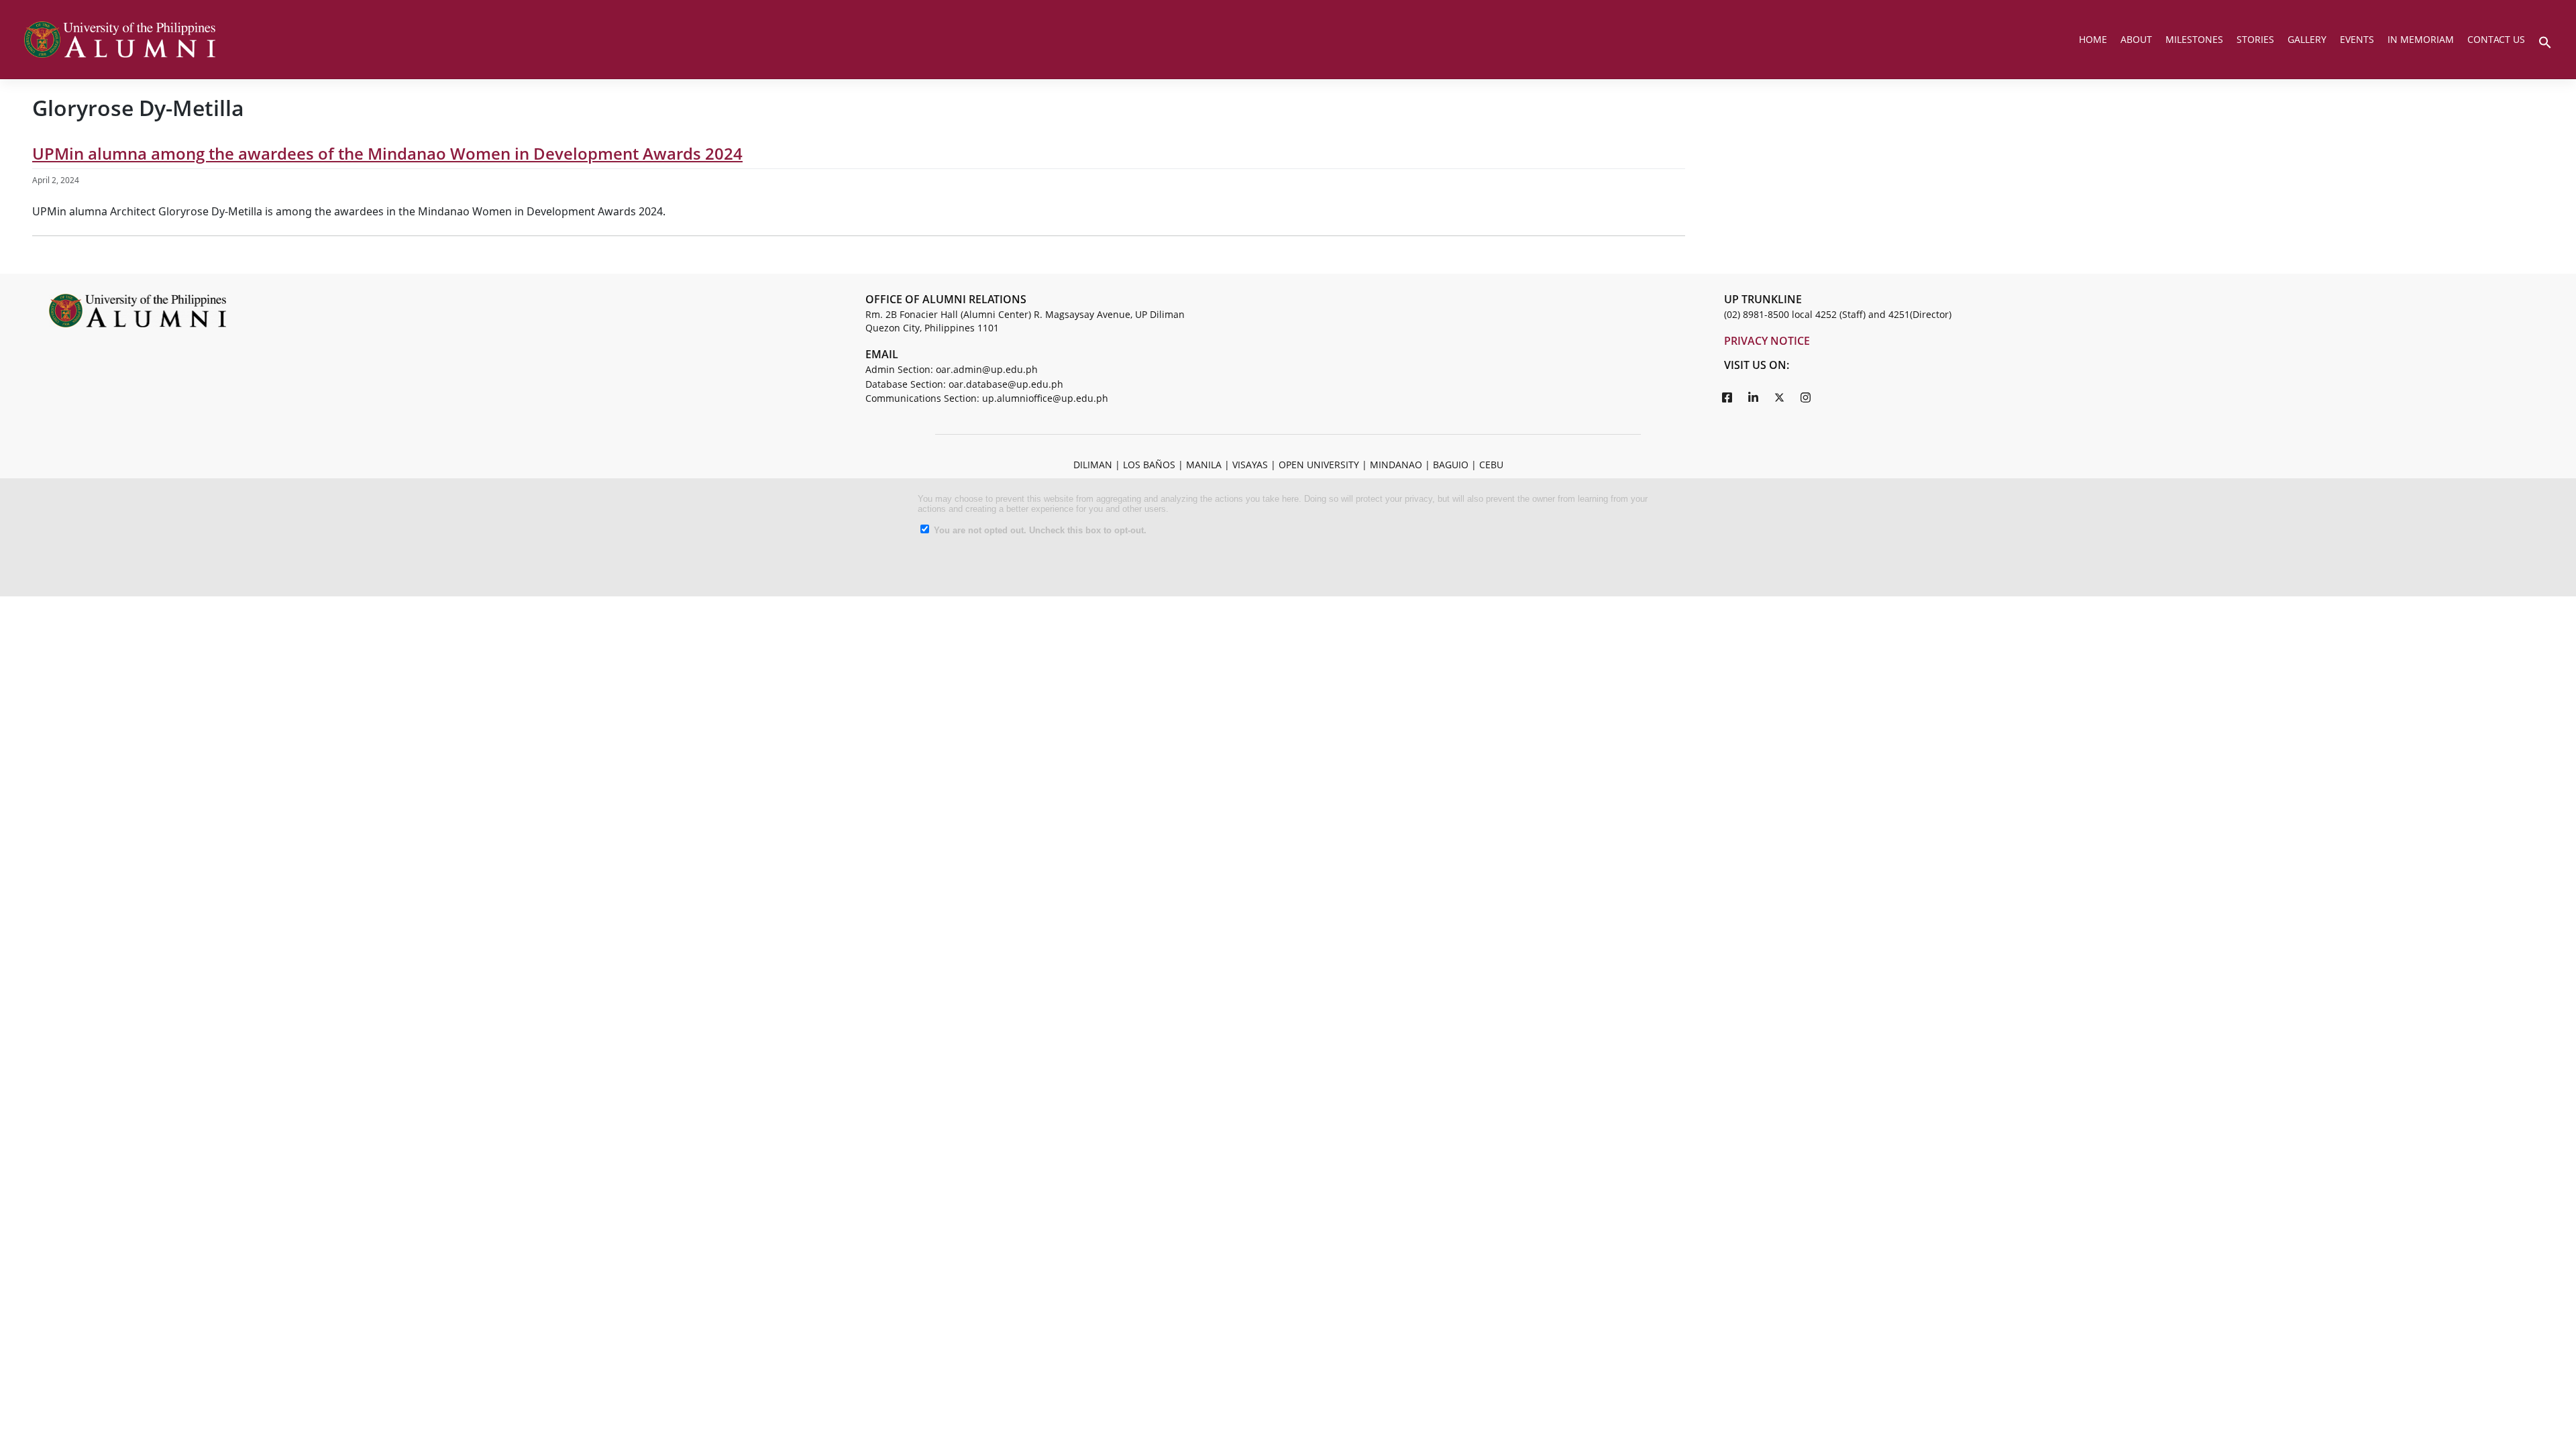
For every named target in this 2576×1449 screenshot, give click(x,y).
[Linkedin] (1754, 397)
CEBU (1491, 465)
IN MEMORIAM (2421, 39)
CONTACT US (2496, 39)
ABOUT (2136, 39)
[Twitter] (1780, 397)
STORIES (2255, 39)
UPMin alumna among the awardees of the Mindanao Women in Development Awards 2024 (387, 153)
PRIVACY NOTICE (1767, 341)
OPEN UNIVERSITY (1319, 465)
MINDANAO (1396, 465)
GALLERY (2307, 39)
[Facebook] (1727, 397)
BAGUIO (1451, 465)
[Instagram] (1806, 397)
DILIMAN (1093, 465)
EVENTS (2357, 39)
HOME (2093, 39)
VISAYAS (1250, 465)
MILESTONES (2194, 39)
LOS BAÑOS (1149, 465)
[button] (2545, 41)
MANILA (1204, 465)
